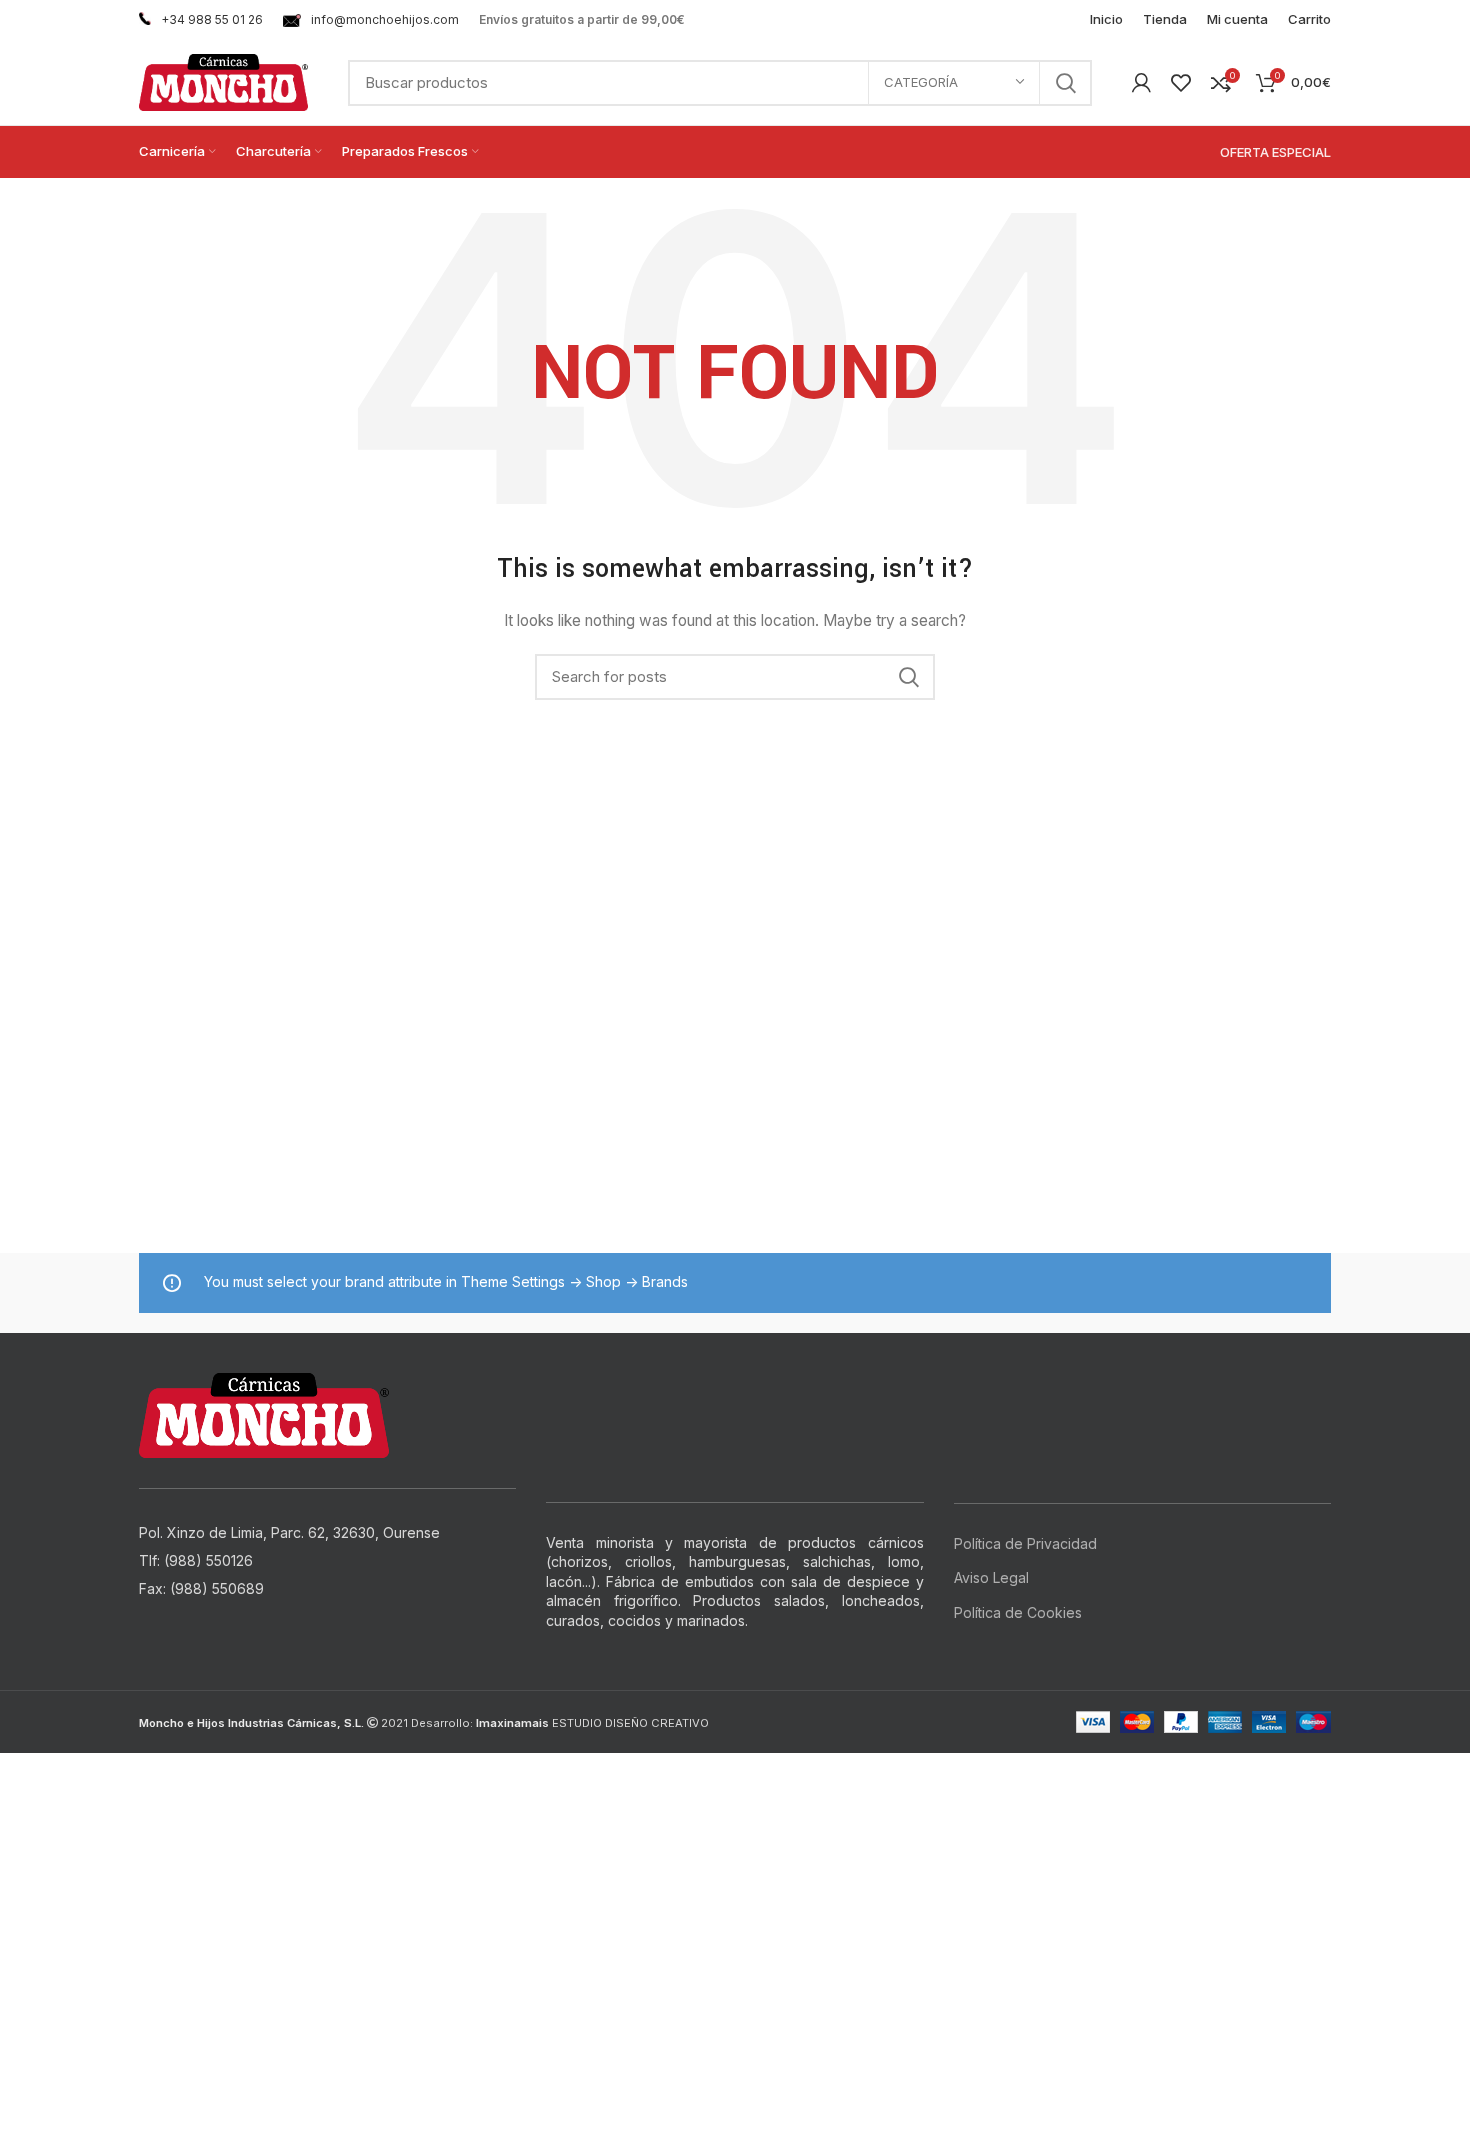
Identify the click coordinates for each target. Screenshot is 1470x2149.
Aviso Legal (991, 1577)
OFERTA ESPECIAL (1275, 152)
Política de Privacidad (1025, 1543)
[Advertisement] (600, 1893)
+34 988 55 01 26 (212, 19)
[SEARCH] (1065, 83)
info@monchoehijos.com (385, 19)
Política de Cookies (1018, 1612)
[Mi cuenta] (1141, 83)
